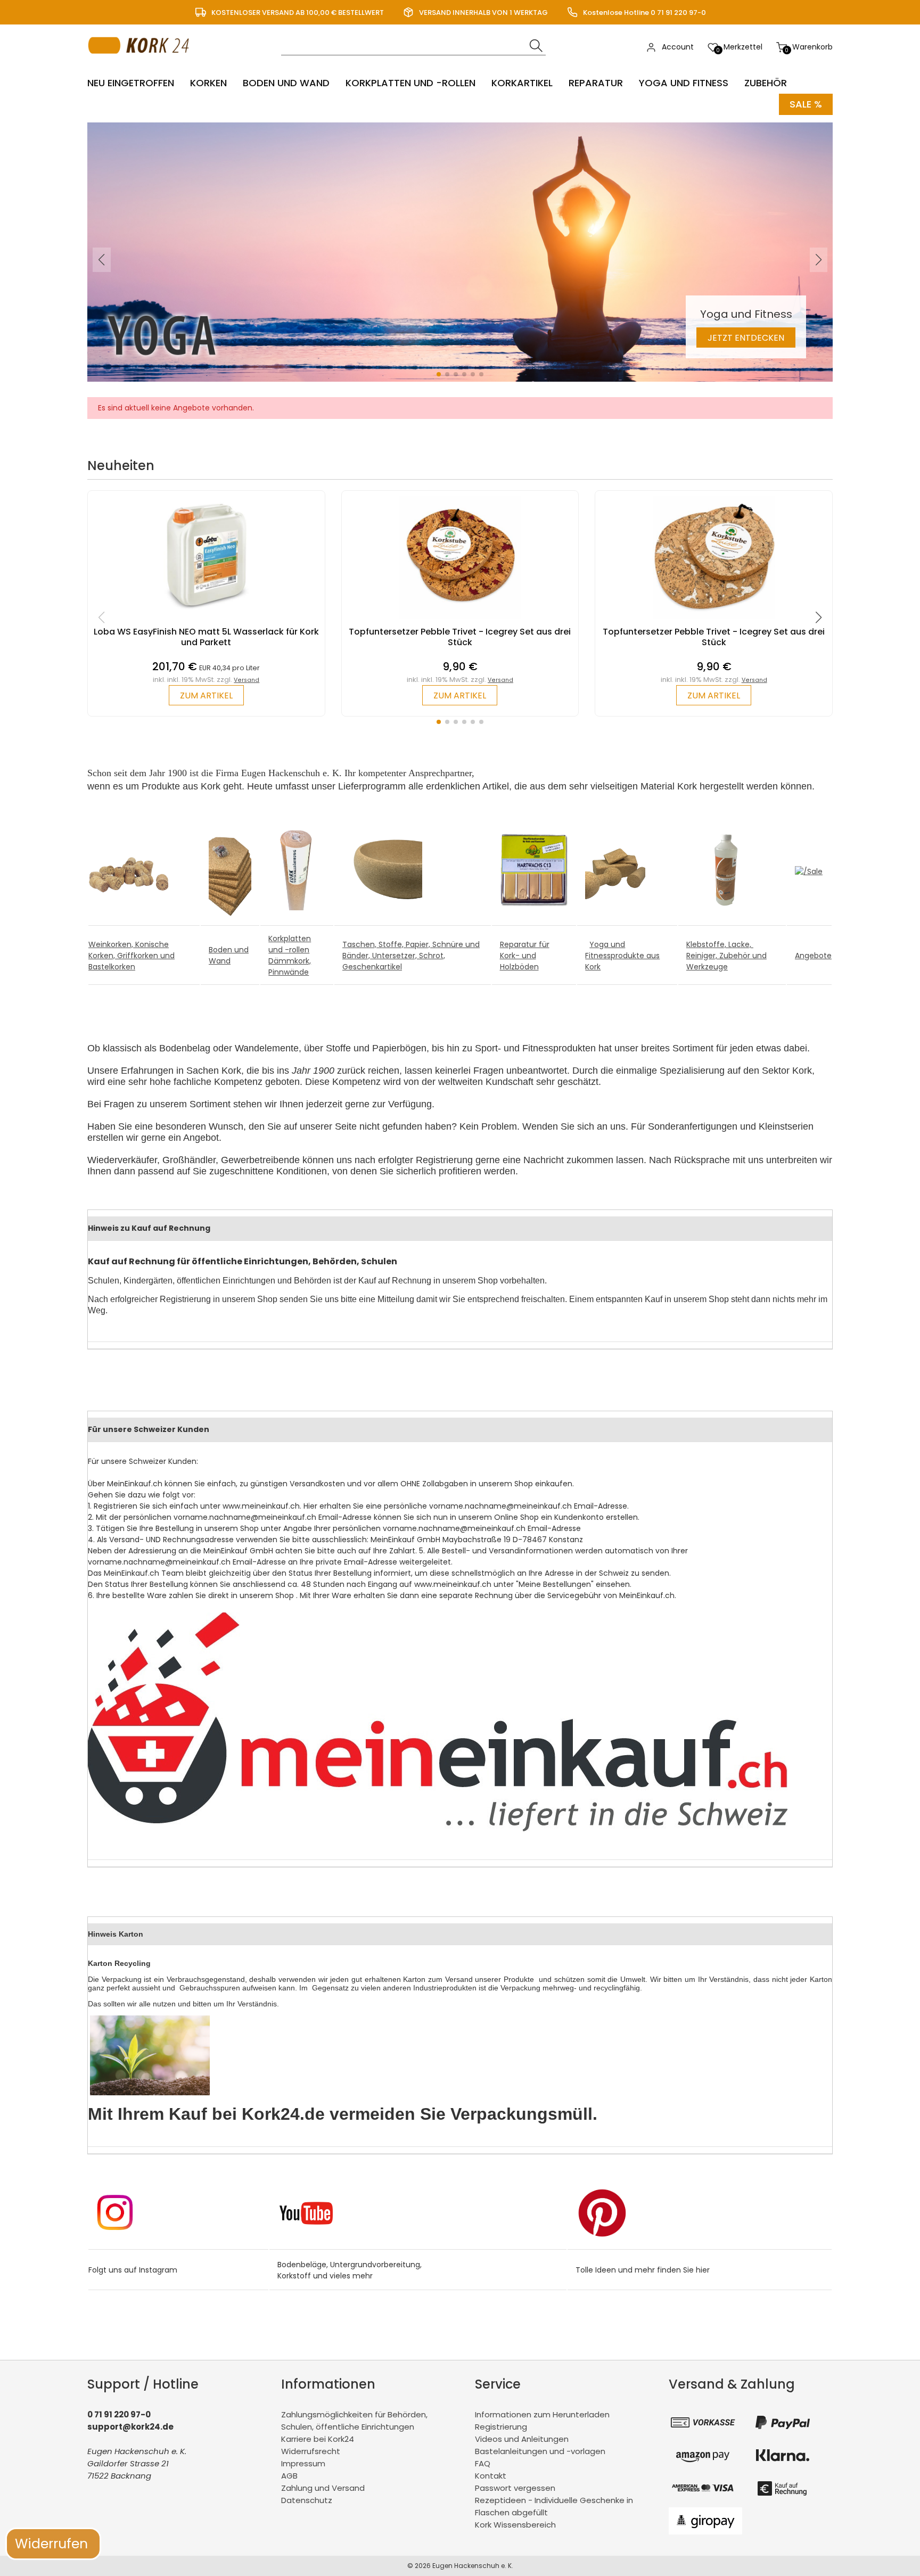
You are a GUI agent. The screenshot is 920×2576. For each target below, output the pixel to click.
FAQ (483, 2463)
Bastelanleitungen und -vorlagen (540, 2451)
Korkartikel (522, 83)
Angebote (813, 956)
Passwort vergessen (515, 2488)
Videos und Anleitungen (522, 2439)
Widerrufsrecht (311, 2451)
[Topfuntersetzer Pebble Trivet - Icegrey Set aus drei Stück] (460, 621)
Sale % (806, 104)
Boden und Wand (286, 83)
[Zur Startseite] (141, 64)
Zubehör (766, 83)
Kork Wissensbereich (515, 2525)
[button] (439, 374)
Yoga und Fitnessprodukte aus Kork (622, 956)
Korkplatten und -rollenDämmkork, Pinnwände (290, 955)
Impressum (303, 2463)
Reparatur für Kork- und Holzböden (525, 956)
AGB (289, 2476)
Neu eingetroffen (131, 83)
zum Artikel (206, 696)
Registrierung (501, 2427)
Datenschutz (307, 2500)
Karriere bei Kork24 (318, 2439)
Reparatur (596, 83)
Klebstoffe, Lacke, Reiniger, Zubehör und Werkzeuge (726, 956)
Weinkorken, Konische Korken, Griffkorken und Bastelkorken (132, 956)
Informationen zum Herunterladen (542, 2414)
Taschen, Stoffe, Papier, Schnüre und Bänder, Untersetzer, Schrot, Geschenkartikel (411, 956)
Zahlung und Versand (323, 2488)
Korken (208, 83)
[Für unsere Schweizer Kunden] (438, 1829)
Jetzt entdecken (746, 338)
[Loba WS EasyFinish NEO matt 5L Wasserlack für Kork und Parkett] (206, 621)
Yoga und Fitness (684, 83)
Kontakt (491, 2476)
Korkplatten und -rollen (410, 83)
